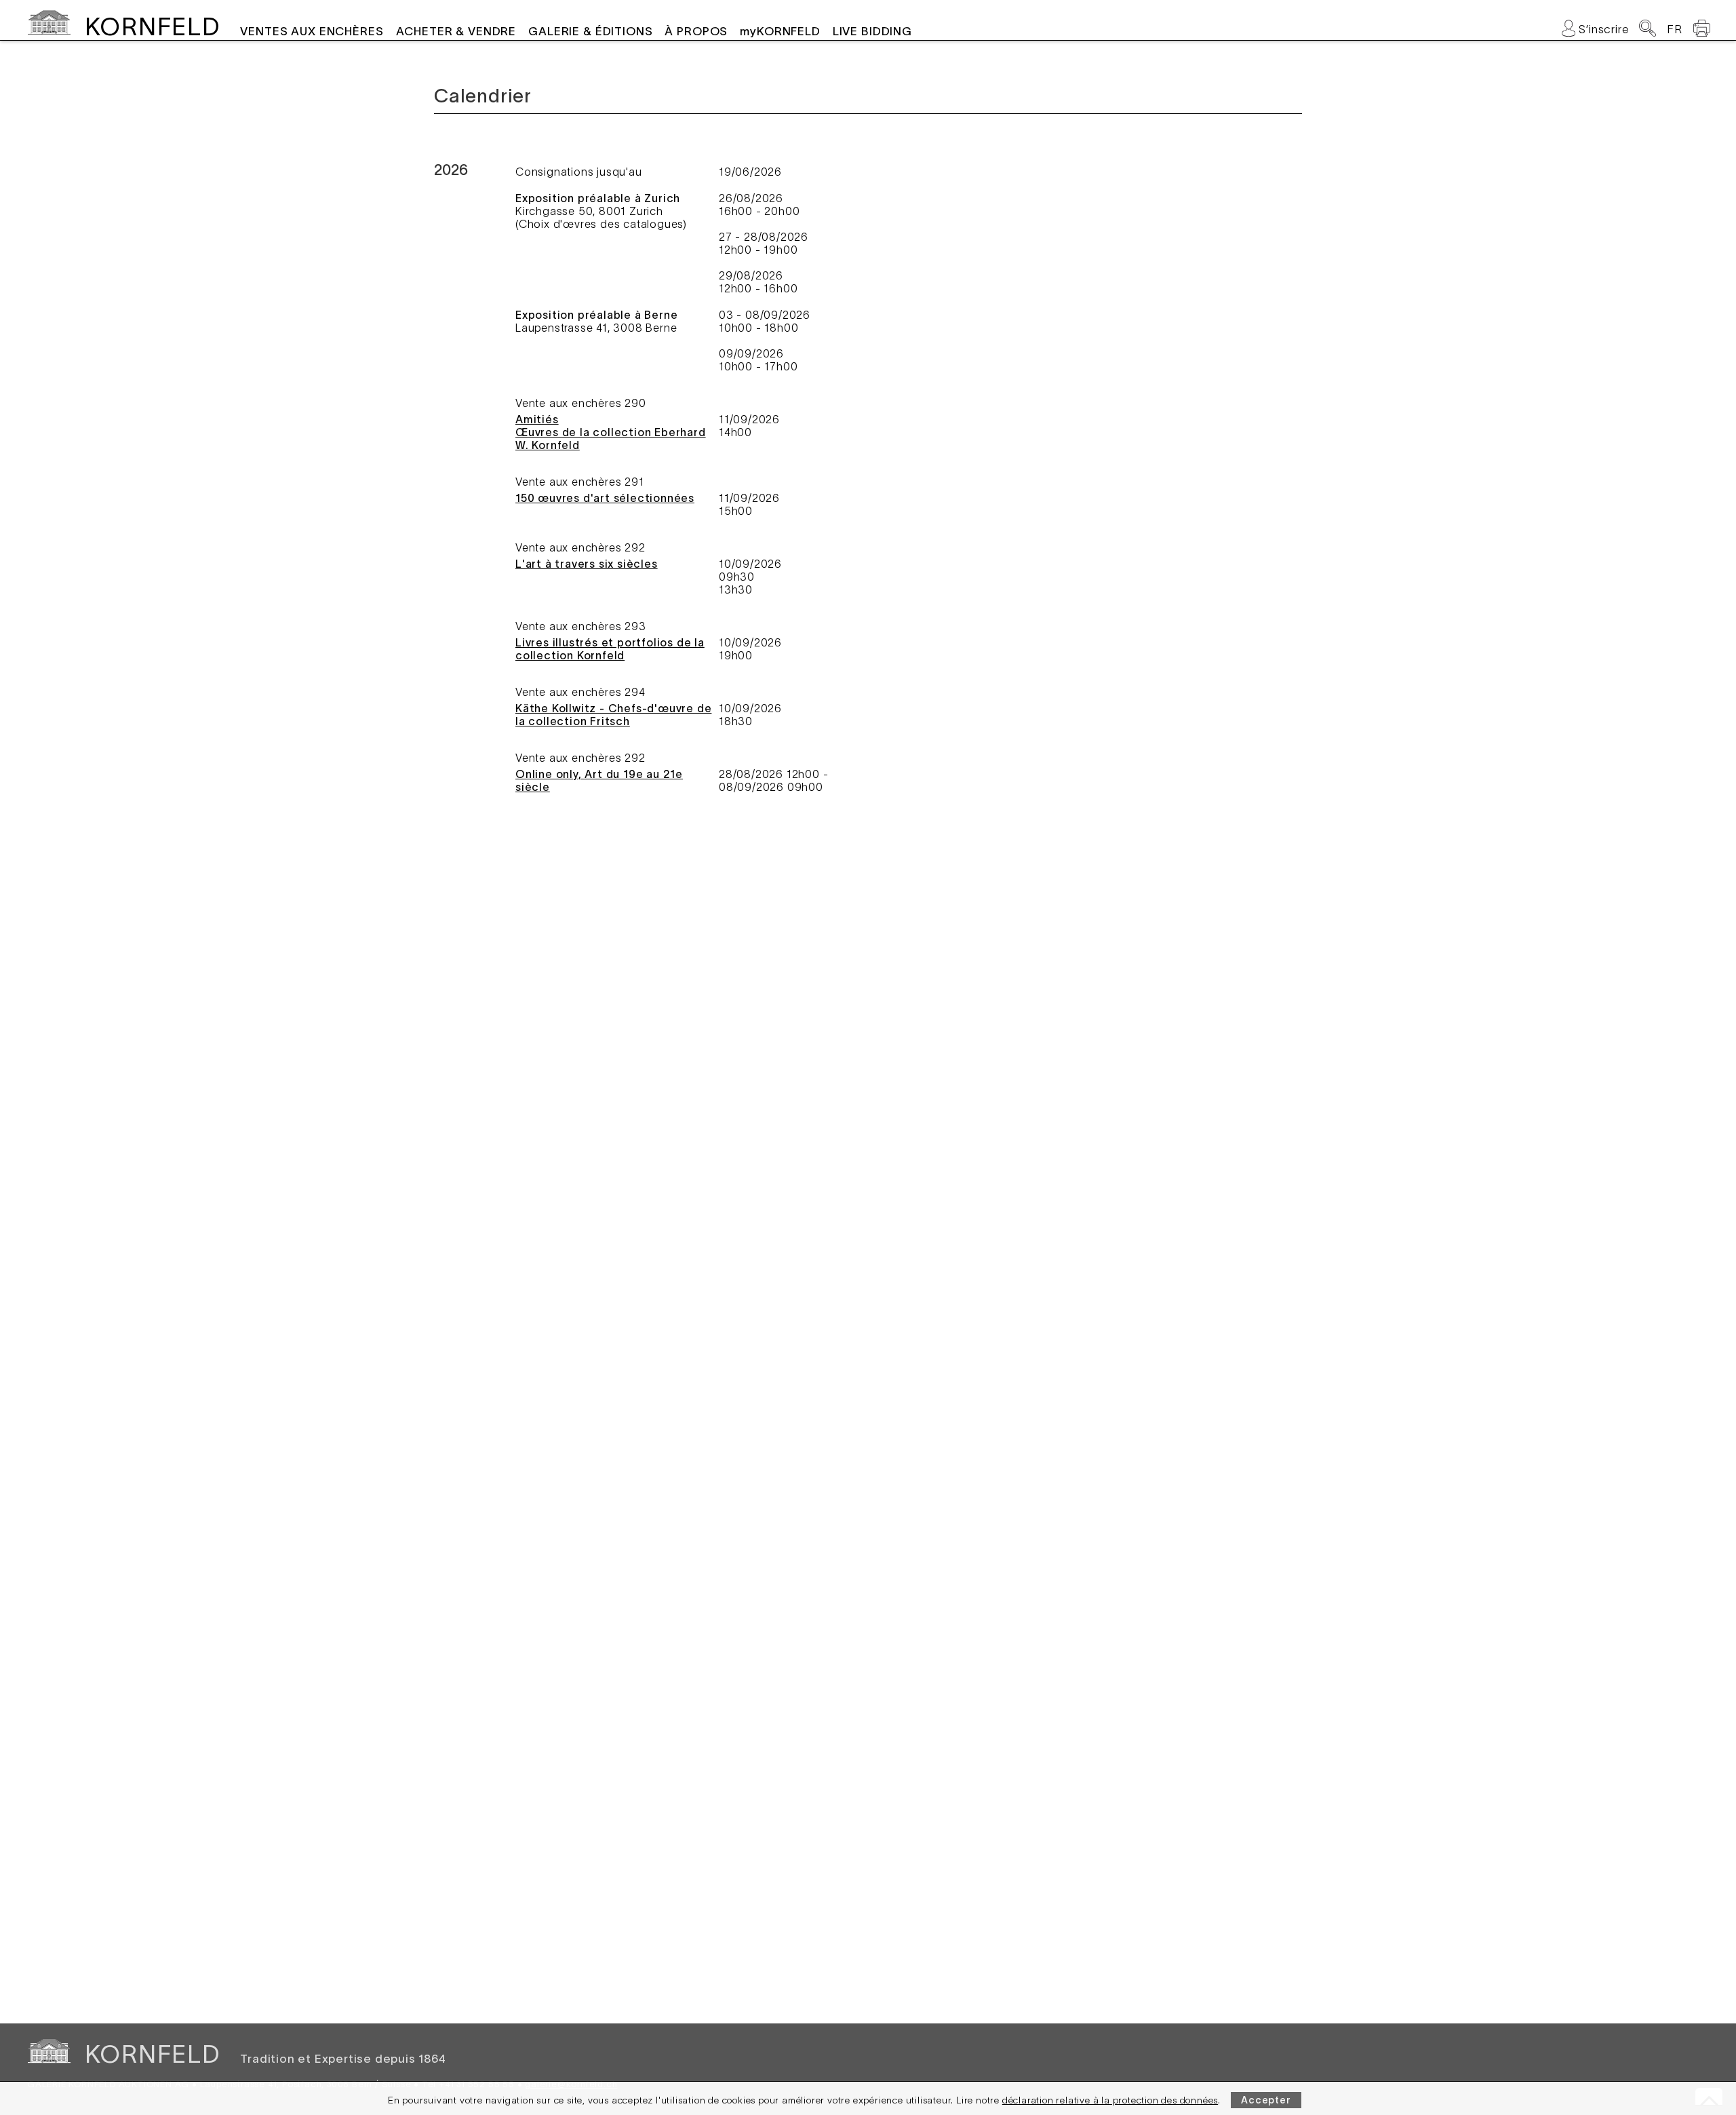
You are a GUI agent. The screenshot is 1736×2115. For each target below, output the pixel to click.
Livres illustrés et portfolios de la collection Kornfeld (610, 649)
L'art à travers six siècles (587, 564)
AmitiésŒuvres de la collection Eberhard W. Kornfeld (611, 432)
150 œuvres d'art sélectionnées (605, 498)
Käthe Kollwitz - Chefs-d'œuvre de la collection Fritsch (613, 715)
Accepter (1266, 2100)
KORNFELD (152, 26)
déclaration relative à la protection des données (1110, 2100)
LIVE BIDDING (872, 31)
